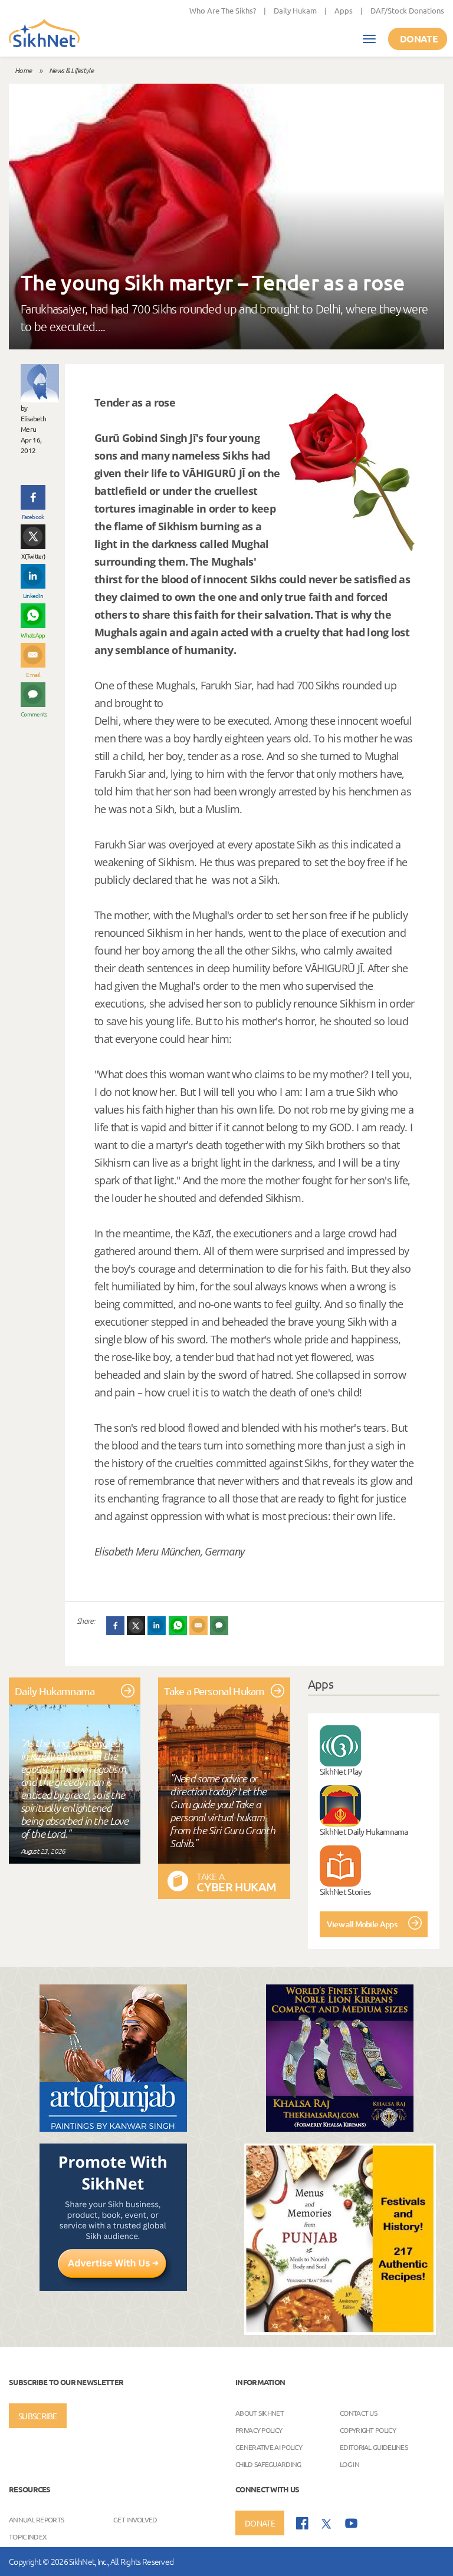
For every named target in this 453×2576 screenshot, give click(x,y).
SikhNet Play (341, 1771)
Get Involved (135, 2519)
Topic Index (28, 2537)
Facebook (33, 516)
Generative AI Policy (269, 2446)
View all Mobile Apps (362, 1924)
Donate (419, 39)
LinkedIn (33, 595)
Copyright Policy (368, 2429)
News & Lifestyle (71, 70)
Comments (33, 714)
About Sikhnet (260, 2412)
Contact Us (358, 2412)
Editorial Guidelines (374, 2446)
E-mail (33, 674)
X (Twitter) (33, 556)
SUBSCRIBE (38, 2416)
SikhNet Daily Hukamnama (364, 1831)
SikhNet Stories (345, 1891)
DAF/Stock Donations (407, 10)
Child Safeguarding (268, 2463)
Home (23, 70)
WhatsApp (33, 635)
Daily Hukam (295, 10)
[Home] (44, 34)
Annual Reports (36, 2519)
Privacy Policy (259, 2429)
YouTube (351, 2523)
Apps (344, 10)
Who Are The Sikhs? (223, 10)
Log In (349, 2463)
